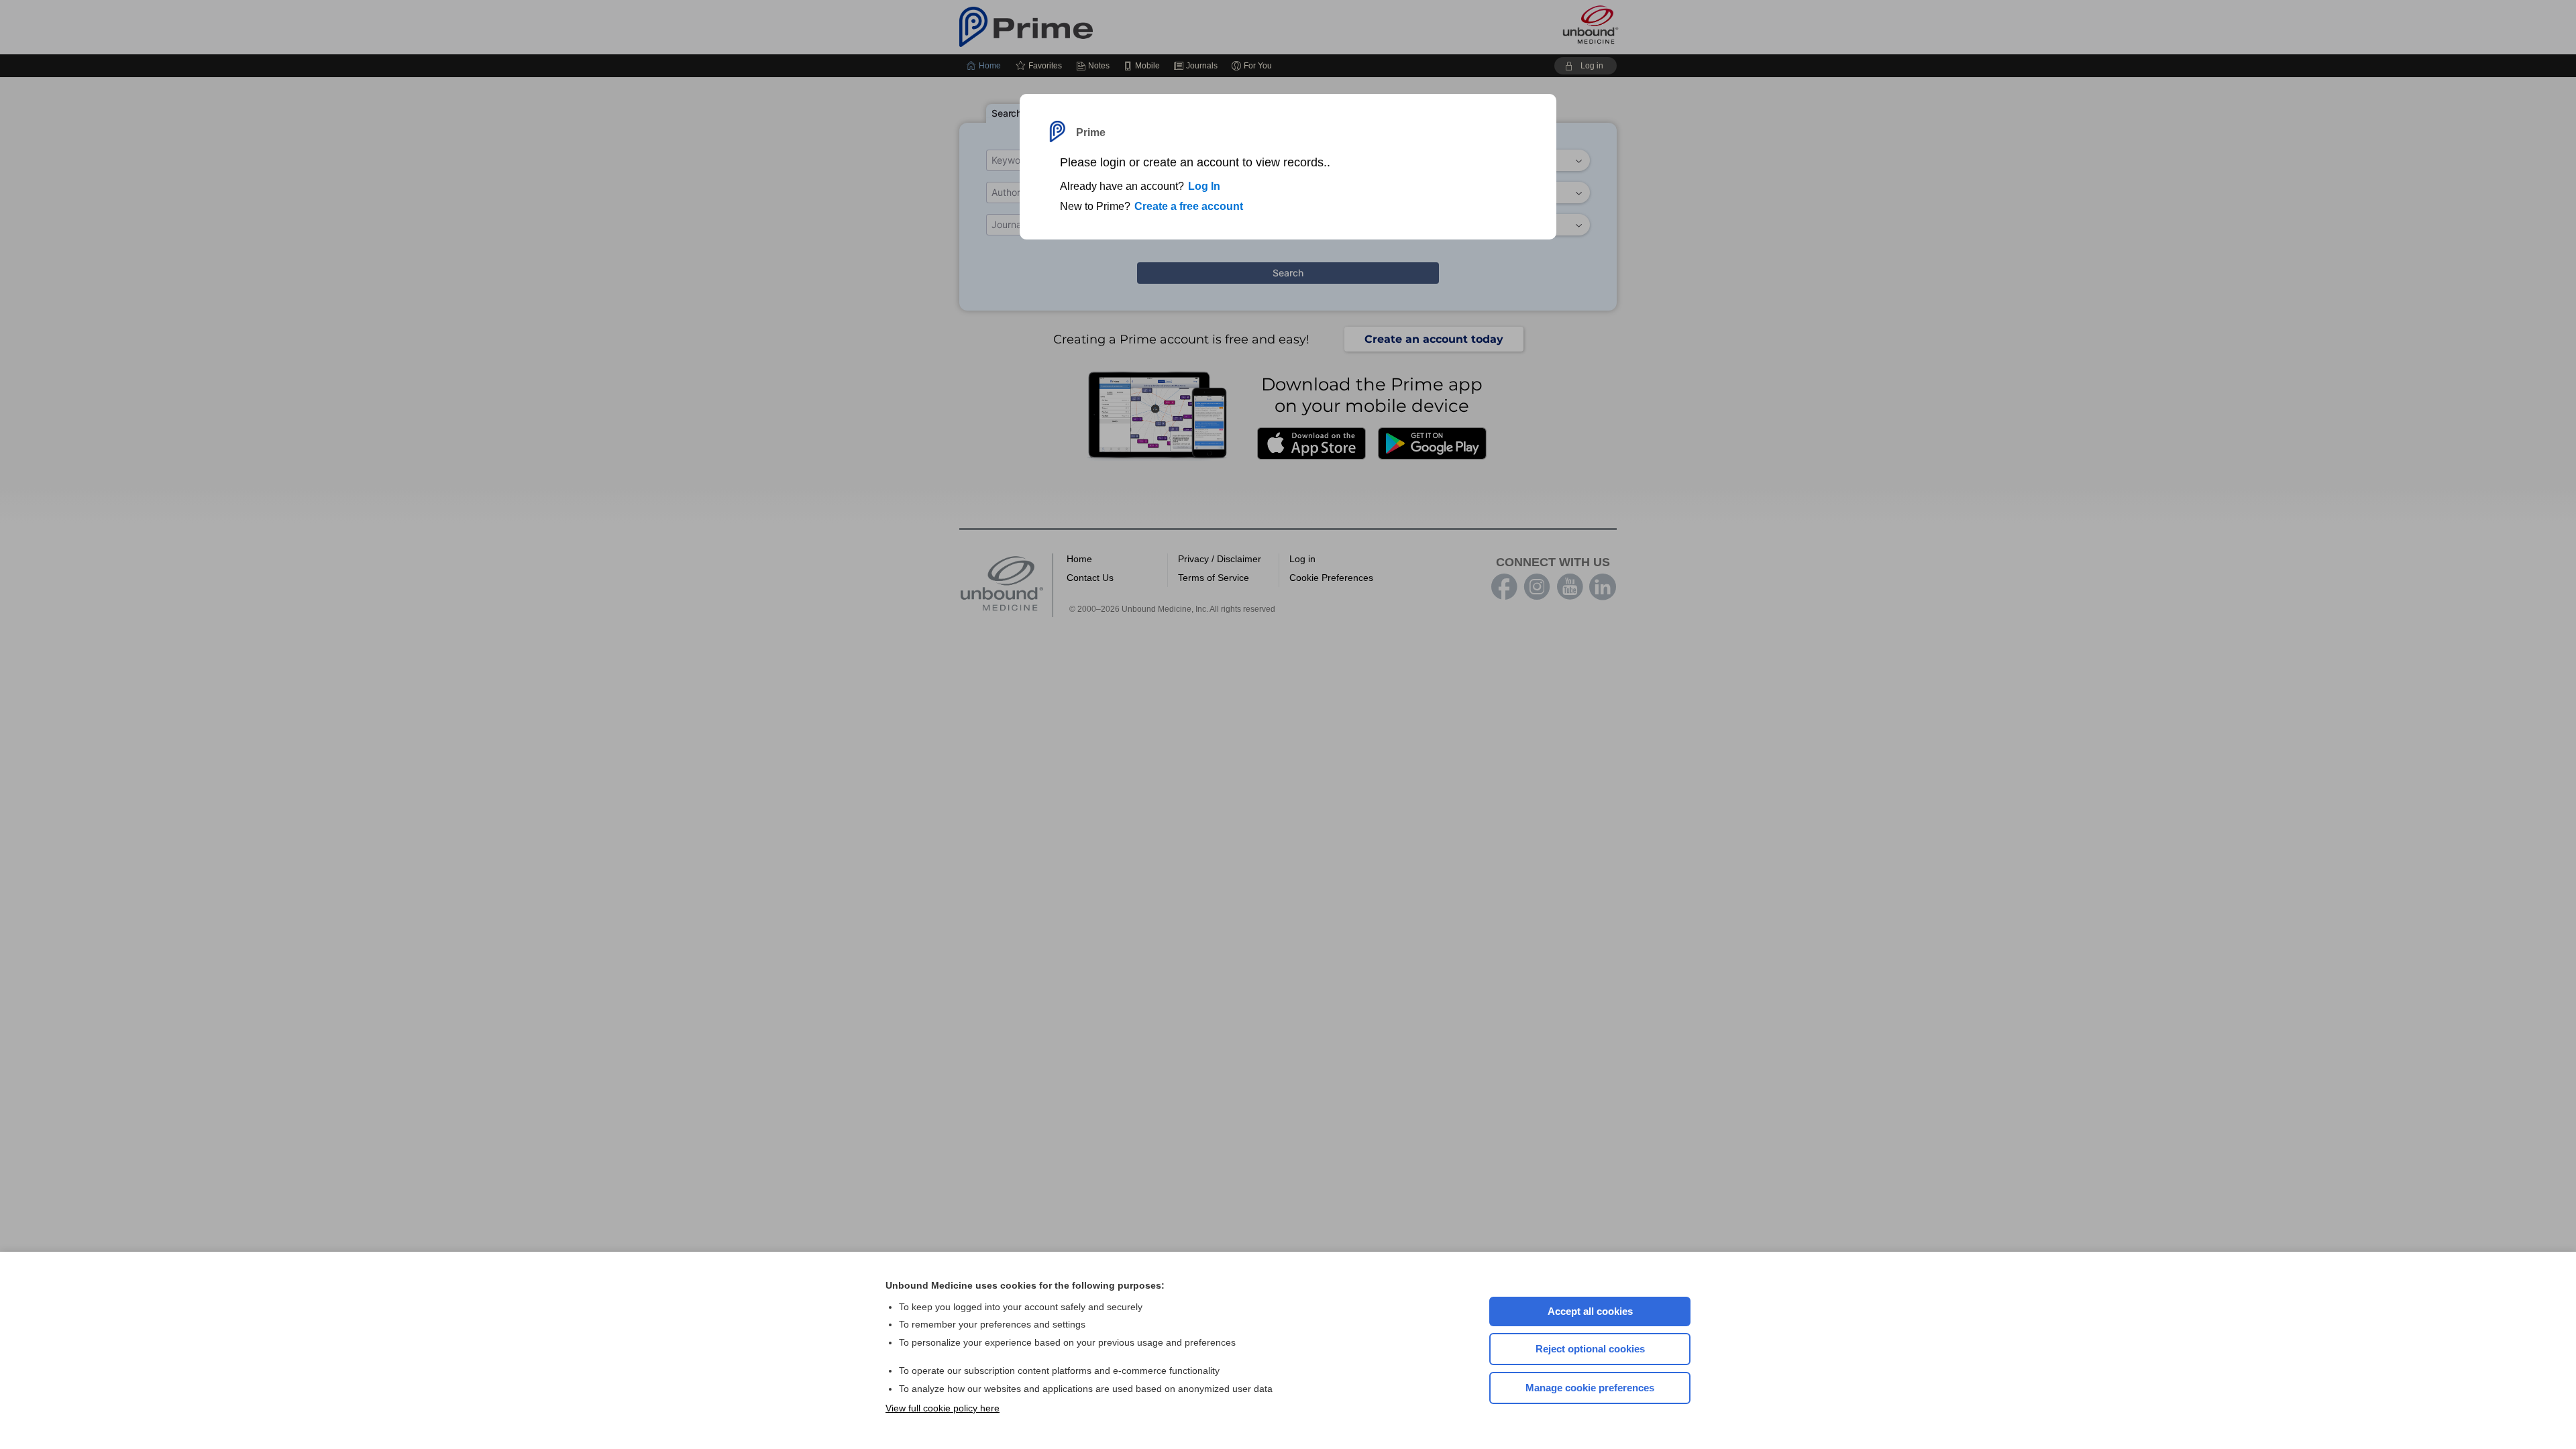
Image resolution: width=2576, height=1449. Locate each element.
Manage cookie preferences (1590, 1388)
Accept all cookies (1590, 1311)
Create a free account (1189, 206)
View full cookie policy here (943, 1408)
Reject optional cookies (1590, 1349)
